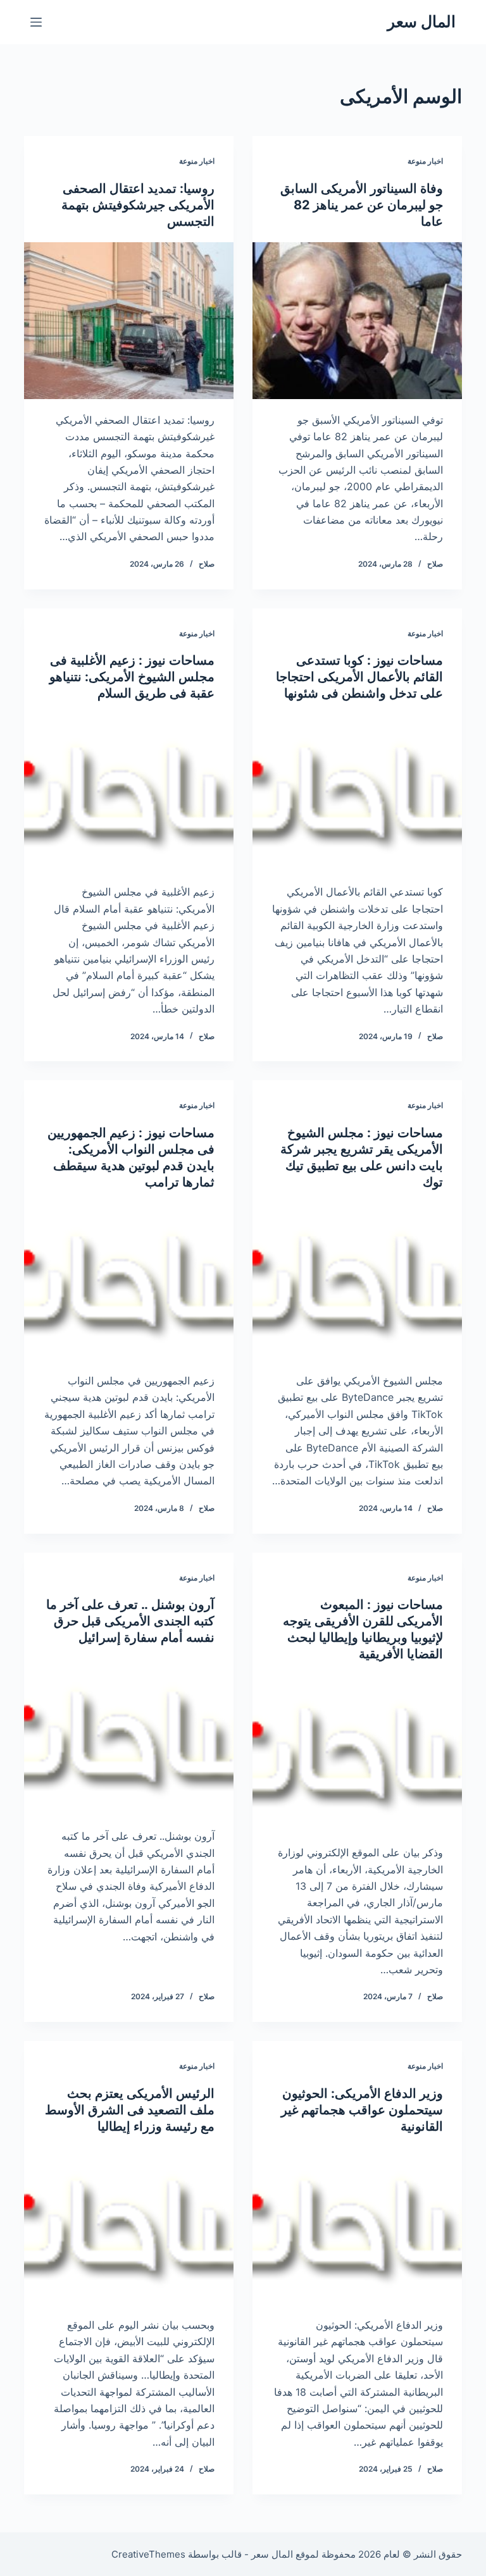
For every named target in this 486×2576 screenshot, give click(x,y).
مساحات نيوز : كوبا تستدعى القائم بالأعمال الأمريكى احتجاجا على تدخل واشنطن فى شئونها (359, 677)
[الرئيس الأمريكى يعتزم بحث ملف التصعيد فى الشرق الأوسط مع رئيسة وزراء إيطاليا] (129, 2226)
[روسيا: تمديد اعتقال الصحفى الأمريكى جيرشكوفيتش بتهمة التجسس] (129, 321)
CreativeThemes (148, 2554)
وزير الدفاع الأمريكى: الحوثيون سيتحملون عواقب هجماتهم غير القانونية (362, 2110)
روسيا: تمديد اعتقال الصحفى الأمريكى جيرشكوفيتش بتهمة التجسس (138, 205)
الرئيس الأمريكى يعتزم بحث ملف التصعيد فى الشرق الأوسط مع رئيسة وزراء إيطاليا (130, 2110)
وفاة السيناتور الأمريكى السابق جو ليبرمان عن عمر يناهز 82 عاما (362, 205)
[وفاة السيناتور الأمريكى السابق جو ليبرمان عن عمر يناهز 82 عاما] (357, 321)
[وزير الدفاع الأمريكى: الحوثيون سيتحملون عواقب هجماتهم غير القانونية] (357, 2226)
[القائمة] (36, 22)
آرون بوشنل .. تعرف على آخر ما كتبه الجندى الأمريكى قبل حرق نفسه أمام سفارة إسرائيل (130, 1621)
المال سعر (421, 22)
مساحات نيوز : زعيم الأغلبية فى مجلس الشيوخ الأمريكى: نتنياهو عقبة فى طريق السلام (132, 677)
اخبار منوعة (425, 161)
